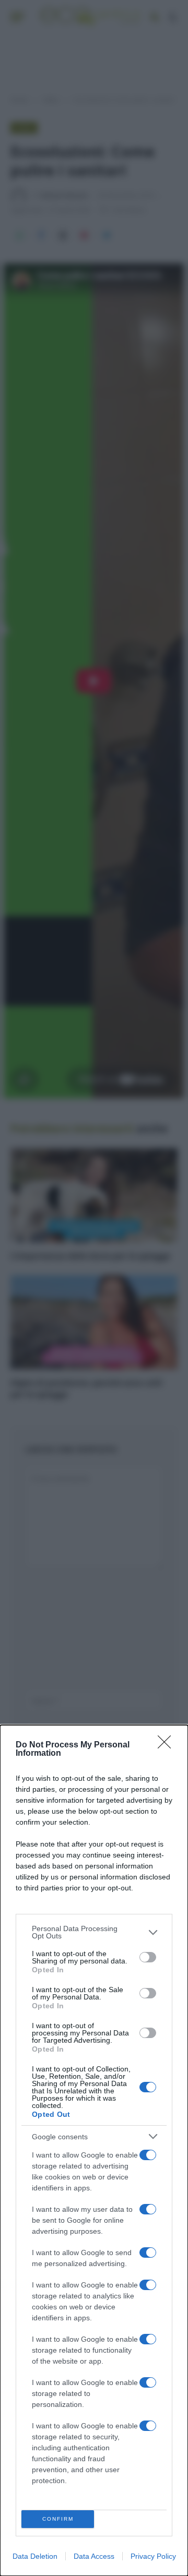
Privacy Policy (153, 2556)
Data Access (94, 2556)
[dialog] (94, 2150)
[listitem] (94, 1932)
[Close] (168, 1745)
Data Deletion (35, 2556)
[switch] (148, 1957)
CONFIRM (58, 2519)
